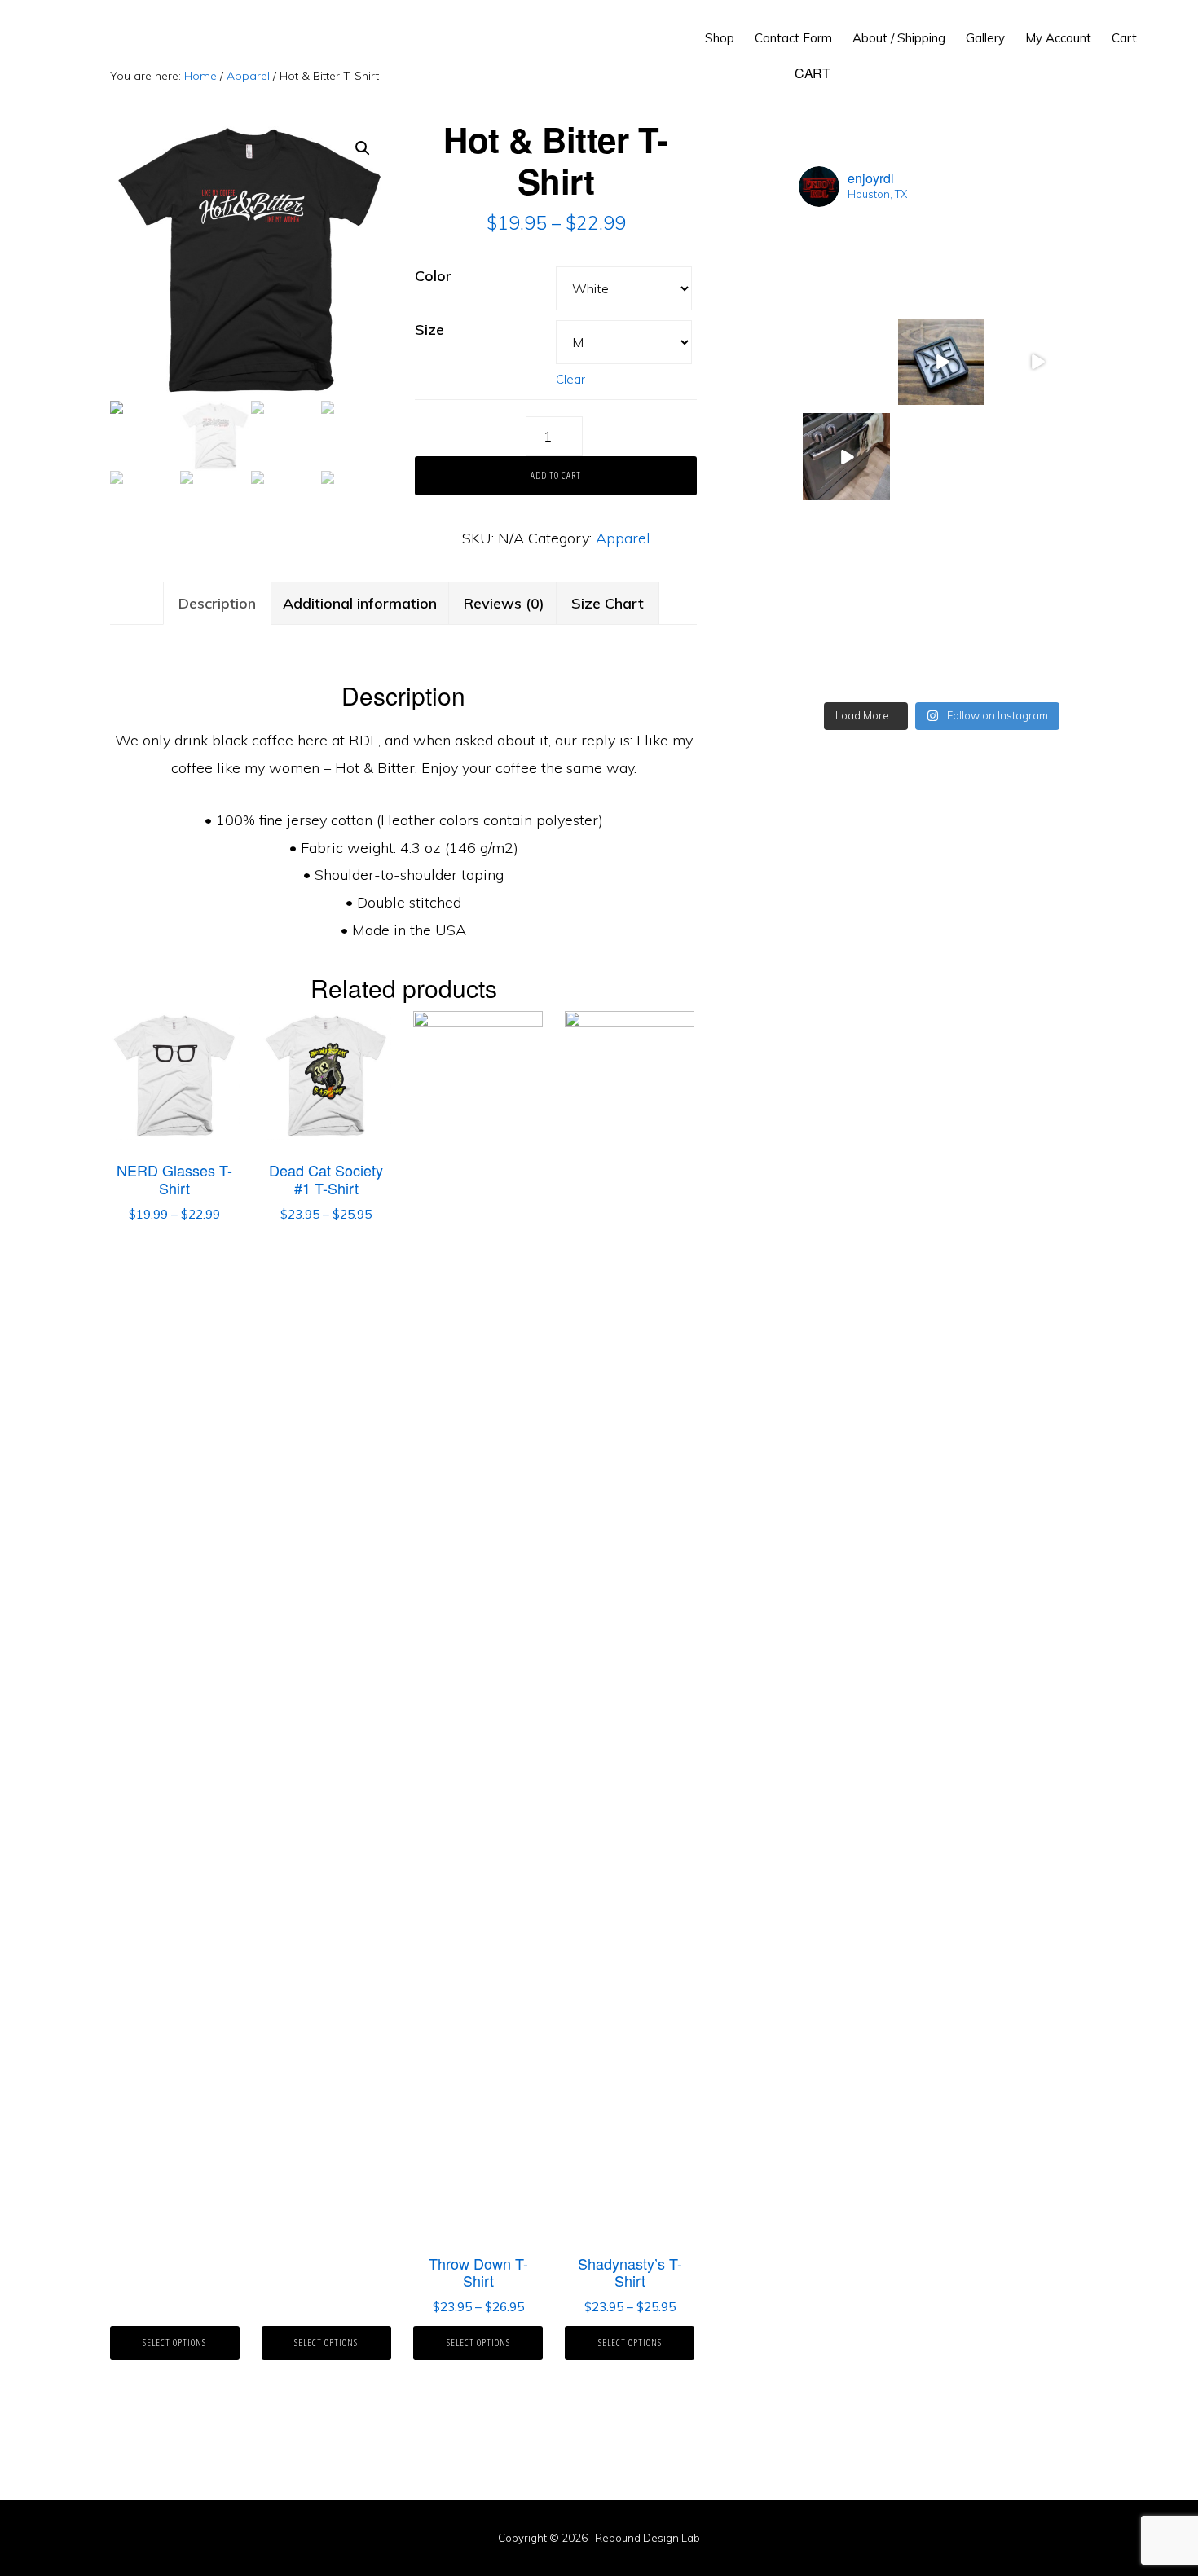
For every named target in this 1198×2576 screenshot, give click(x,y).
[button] (1157, 26)
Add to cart (556, 475)
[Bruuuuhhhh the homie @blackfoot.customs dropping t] (846, 457)
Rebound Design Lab (87, 33)
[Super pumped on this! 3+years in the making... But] (846, 552)
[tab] (217, 604)
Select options (174, 2343)
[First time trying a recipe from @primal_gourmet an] (942, 552)
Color (433, 276)
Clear (570, 379)
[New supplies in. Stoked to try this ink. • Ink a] (846, 362)
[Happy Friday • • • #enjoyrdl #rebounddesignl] (942, 362)
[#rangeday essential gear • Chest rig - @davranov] (942, 457)
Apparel (248, 76)
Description (217, 603)
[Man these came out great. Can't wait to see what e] (1036, 267)
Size (429, 330)
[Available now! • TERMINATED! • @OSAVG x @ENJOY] (1036, 647)
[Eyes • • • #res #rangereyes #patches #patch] (1036, 552)
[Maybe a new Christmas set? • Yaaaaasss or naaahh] (846, 647)
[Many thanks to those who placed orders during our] (846, 267)
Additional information (360, 603)
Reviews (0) (504, 603)
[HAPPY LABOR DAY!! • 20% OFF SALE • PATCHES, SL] (942, 267)
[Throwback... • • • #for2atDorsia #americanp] (1036, 362)
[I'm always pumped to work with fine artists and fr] (942, 647)
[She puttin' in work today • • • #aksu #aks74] (1036, 457)
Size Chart (608, 603)
